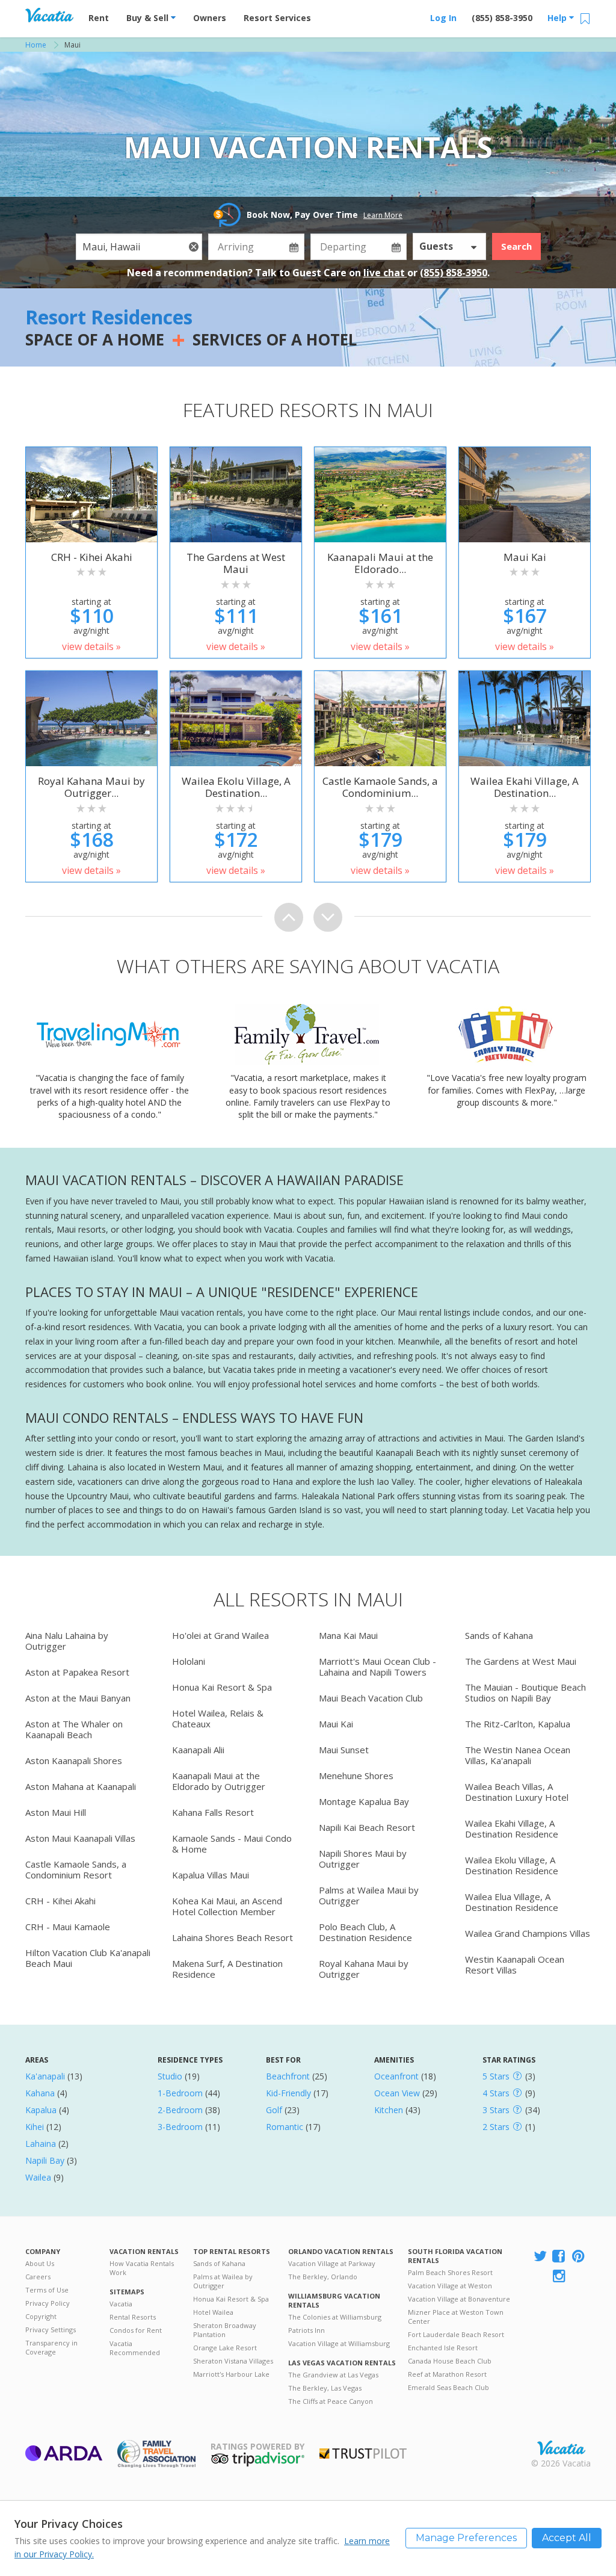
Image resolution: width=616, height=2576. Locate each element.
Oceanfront (396, 2076)
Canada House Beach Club (450, 2361)
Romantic (285, 2127)
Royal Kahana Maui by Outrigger (364, 1969)
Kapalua (41, 2110)
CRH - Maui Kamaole (68, 1927)
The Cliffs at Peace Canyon (331, 2401)
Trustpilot (363, 2454)
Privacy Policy (48, 2303)
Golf (274, 2110)
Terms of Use (47, 2290)
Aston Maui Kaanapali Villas (80, 1838)
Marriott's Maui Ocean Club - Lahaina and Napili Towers (377, 1667)
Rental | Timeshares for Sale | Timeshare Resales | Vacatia (561, 2448)
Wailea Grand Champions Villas (528, 1933)
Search (516, 246)
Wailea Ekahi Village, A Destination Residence (512, 1828)
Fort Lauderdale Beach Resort (456, 2334)
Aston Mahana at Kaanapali (81, 1786)
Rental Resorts (133, 2317)
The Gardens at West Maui (521, 1661)
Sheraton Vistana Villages (233, 2361)
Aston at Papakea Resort (77, 1672)
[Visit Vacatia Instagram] (560, 2277)
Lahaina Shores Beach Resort (233, 1937)
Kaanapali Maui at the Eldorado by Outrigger (219, 1781)
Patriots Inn (306, 2330)
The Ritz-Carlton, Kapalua (518, 1724)
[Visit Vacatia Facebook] (559, 2257)
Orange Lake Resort (225, 2348)
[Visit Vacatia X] (540, 2257)
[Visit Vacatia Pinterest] (579, 2257)
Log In (443, 18)
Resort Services (277, 18)
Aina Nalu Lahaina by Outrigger (67, 1641)
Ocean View (397, 2093)
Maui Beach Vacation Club (371, 1698)
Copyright (41, 2316)
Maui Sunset (344, 1750)
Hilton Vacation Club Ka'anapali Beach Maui (88, 1958)
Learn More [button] (383, 215)
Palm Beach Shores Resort (450, 2272)
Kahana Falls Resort (213, 1812)
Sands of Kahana (499, 1635)
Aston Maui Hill (56, 1812)
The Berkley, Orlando (323, 2277)
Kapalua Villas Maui (211, 1875)
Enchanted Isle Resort (443, 2348)
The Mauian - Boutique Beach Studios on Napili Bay (525, 1692)
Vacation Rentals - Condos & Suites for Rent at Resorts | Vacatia (49, 15)
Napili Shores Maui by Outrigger (363, 1859)
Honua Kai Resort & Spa (222, 1687)
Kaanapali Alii (198, 1750)
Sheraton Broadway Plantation (225, 2330)
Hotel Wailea (213, 2312)
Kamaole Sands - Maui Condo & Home (232, 1844)
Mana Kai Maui (348, 1635)
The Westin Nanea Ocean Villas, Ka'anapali (518, 1755)
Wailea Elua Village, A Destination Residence (512, 1902)
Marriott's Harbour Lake (231, 2374)
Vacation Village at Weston (450, 2286)
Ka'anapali (45, 2076)
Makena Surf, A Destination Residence (227, 1969)
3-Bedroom (180, 2127)
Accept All (567, 2538)
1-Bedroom (180, 2093)
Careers (38, 2277)
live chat (385, 273)
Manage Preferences (466, 2538)
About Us (40, 2263)
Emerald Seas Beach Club (448, 2387)
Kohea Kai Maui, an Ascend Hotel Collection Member (227, 1906)
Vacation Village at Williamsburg (339, 2343)
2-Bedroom (180, 2110)
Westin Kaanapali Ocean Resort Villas (515, 1965)
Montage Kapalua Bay (364, 1801)
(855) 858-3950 (502, 18)
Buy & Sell (149, 18)
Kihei (35, 2127)
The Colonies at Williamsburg (335, 2317)
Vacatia (121, 2304)
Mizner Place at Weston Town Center (456, 2317)
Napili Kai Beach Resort (367, 1827)
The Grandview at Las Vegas (333, 2375)
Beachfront (288, 2076)
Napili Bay (45, 2160)
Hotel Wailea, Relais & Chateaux (218, 1718)
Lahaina (41, 2144)
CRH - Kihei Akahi (60, 1901)
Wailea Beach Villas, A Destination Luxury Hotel (517, 1792)
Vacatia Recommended (135, 2348)
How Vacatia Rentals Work (142, 2268)
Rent (99, 18)
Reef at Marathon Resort (447, 2374)
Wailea (38, 2177)
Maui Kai (336, 1724)
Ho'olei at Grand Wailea (220, 1635)
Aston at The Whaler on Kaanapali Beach (74, 1729)
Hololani (189, 1661)
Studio (170, 2076)
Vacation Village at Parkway (332, 2263)
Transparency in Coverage (51, 2347)
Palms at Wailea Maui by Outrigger (369, 1895)
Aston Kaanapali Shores (74, 1760)
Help (558, 18)
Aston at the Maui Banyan (78, 1698)
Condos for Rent (136, 2330)
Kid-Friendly (288, 2093)
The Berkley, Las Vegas (325, 2388)
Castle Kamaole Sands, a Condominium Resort (76, 1869)
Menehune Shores (356, 1776)
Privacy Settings (51, 2330)
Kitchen (389, 2110)
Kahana (40, 2093)
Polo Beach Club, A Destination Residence (365, 1932)
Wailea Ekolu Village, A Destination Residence (512, 1865)
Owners (210, 18)
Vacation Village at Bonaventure (459, 2299)
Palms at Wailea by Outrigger (223, 2281)
